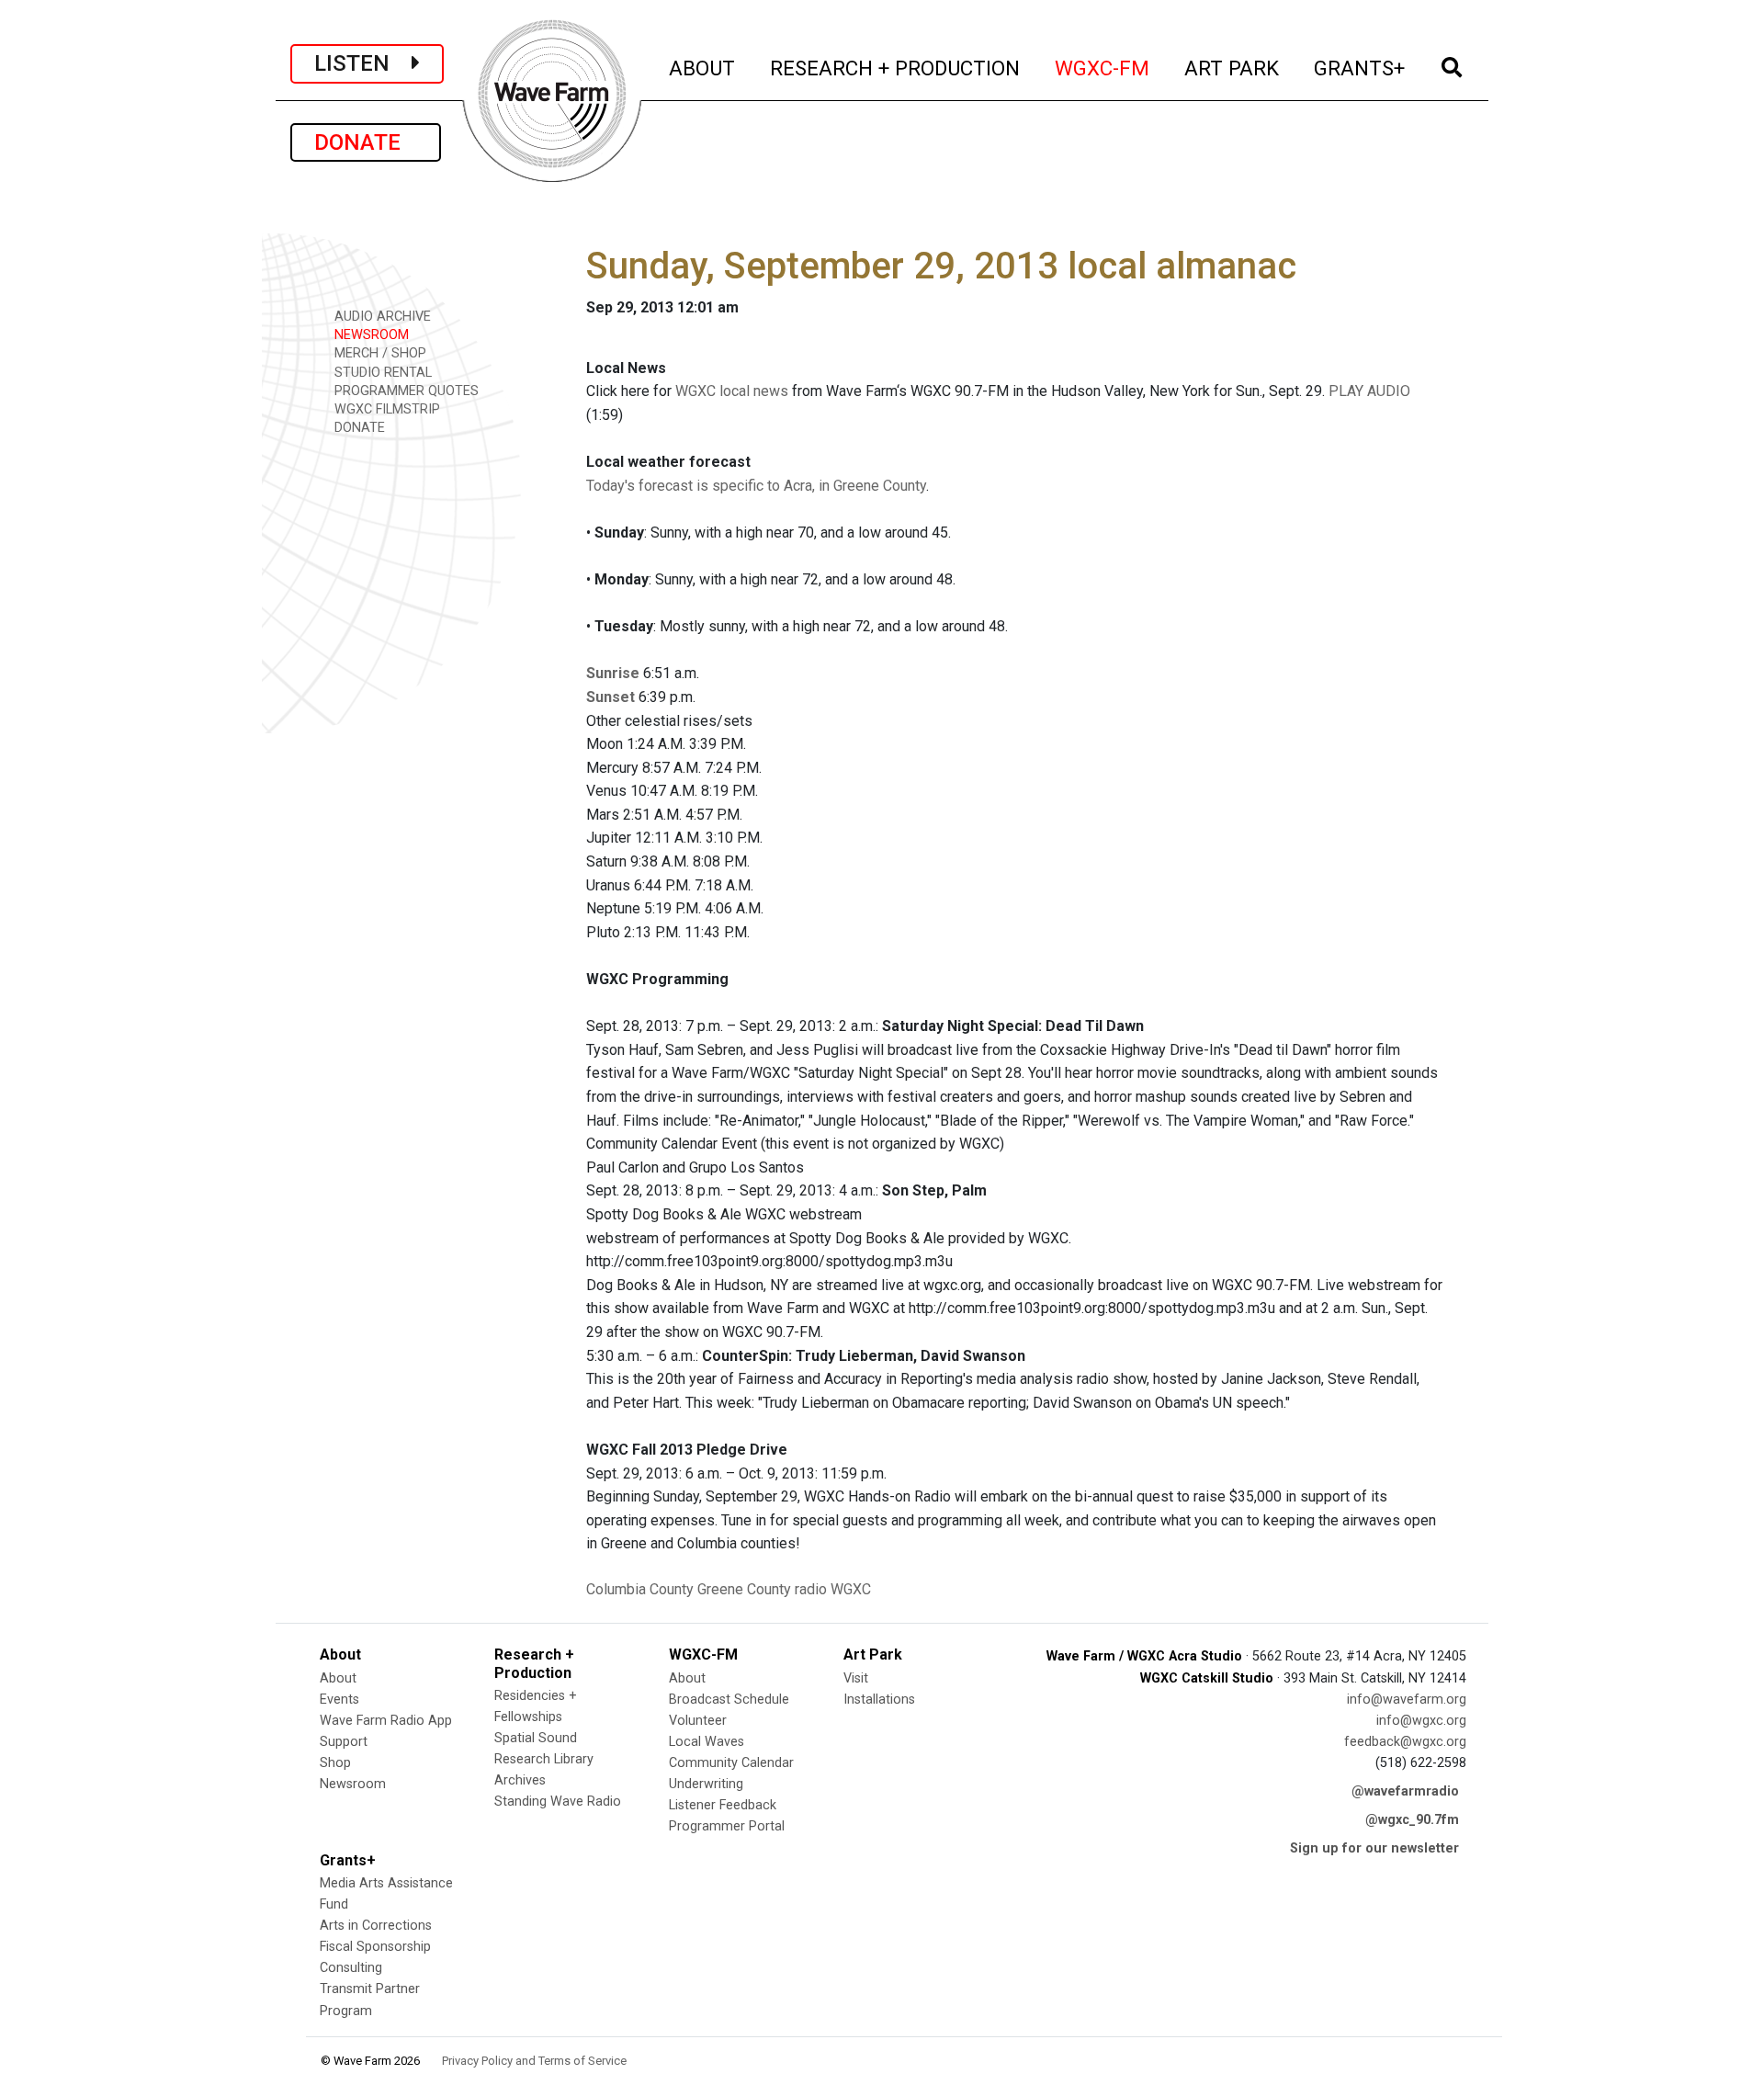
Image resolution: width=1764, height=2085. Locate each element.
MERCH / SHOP (379, 353)
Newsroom (353, 1784)
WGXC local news (732, 391)
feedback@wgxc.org (1405, 1742)
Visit (856, 1678)
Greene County (744, 1589)
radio (811, 1589)
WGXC (851, 1589)
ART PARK (1233, 68)
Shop (335, 1763)
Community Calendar (731, 1763)
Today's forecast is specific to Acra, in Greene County (756, 486)
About (338, 1678)
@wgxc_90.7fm (1412, 1820)
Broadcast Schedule (729, 1700)
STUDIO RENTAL (381, 373)
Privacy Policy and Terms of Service (534, 2061)
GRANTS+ (1360, 68)
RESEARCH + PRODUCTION (896, 68)
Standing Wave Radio (558, 1802)
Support (344, 1742)
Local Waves (707, 1742)
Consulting (351, 1968)
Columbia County (640, 1589)
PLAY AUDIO (1369, 391)
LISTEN (363, 63)
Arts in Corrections (376, 1926)
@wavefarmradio (1405, 1791)
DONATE (366, 142)
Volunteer (698, 1721)
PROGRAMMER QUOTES (405, 391)
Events (339, 1700)
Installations (879, 1700)
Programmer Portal (727, 1826)
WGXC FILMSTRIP (385, 409)
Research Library (544, 1759)
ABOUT (703, 68)
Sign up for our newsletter (1374, 1848)
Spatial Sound (536, 1738)
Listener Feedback (723, 1805)
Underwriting (706, 1784)
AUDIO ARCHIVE (381, 317)
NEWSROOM (370, 335)
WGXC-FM (1103, 68)
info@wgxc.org (1421, 1721)
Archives (520, 1780)
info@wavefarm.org (1407, 1700)
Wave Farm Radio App (386, 1721)
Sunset (611, 697)
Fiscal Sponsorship (375, 1947)
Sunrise (613, 673)
